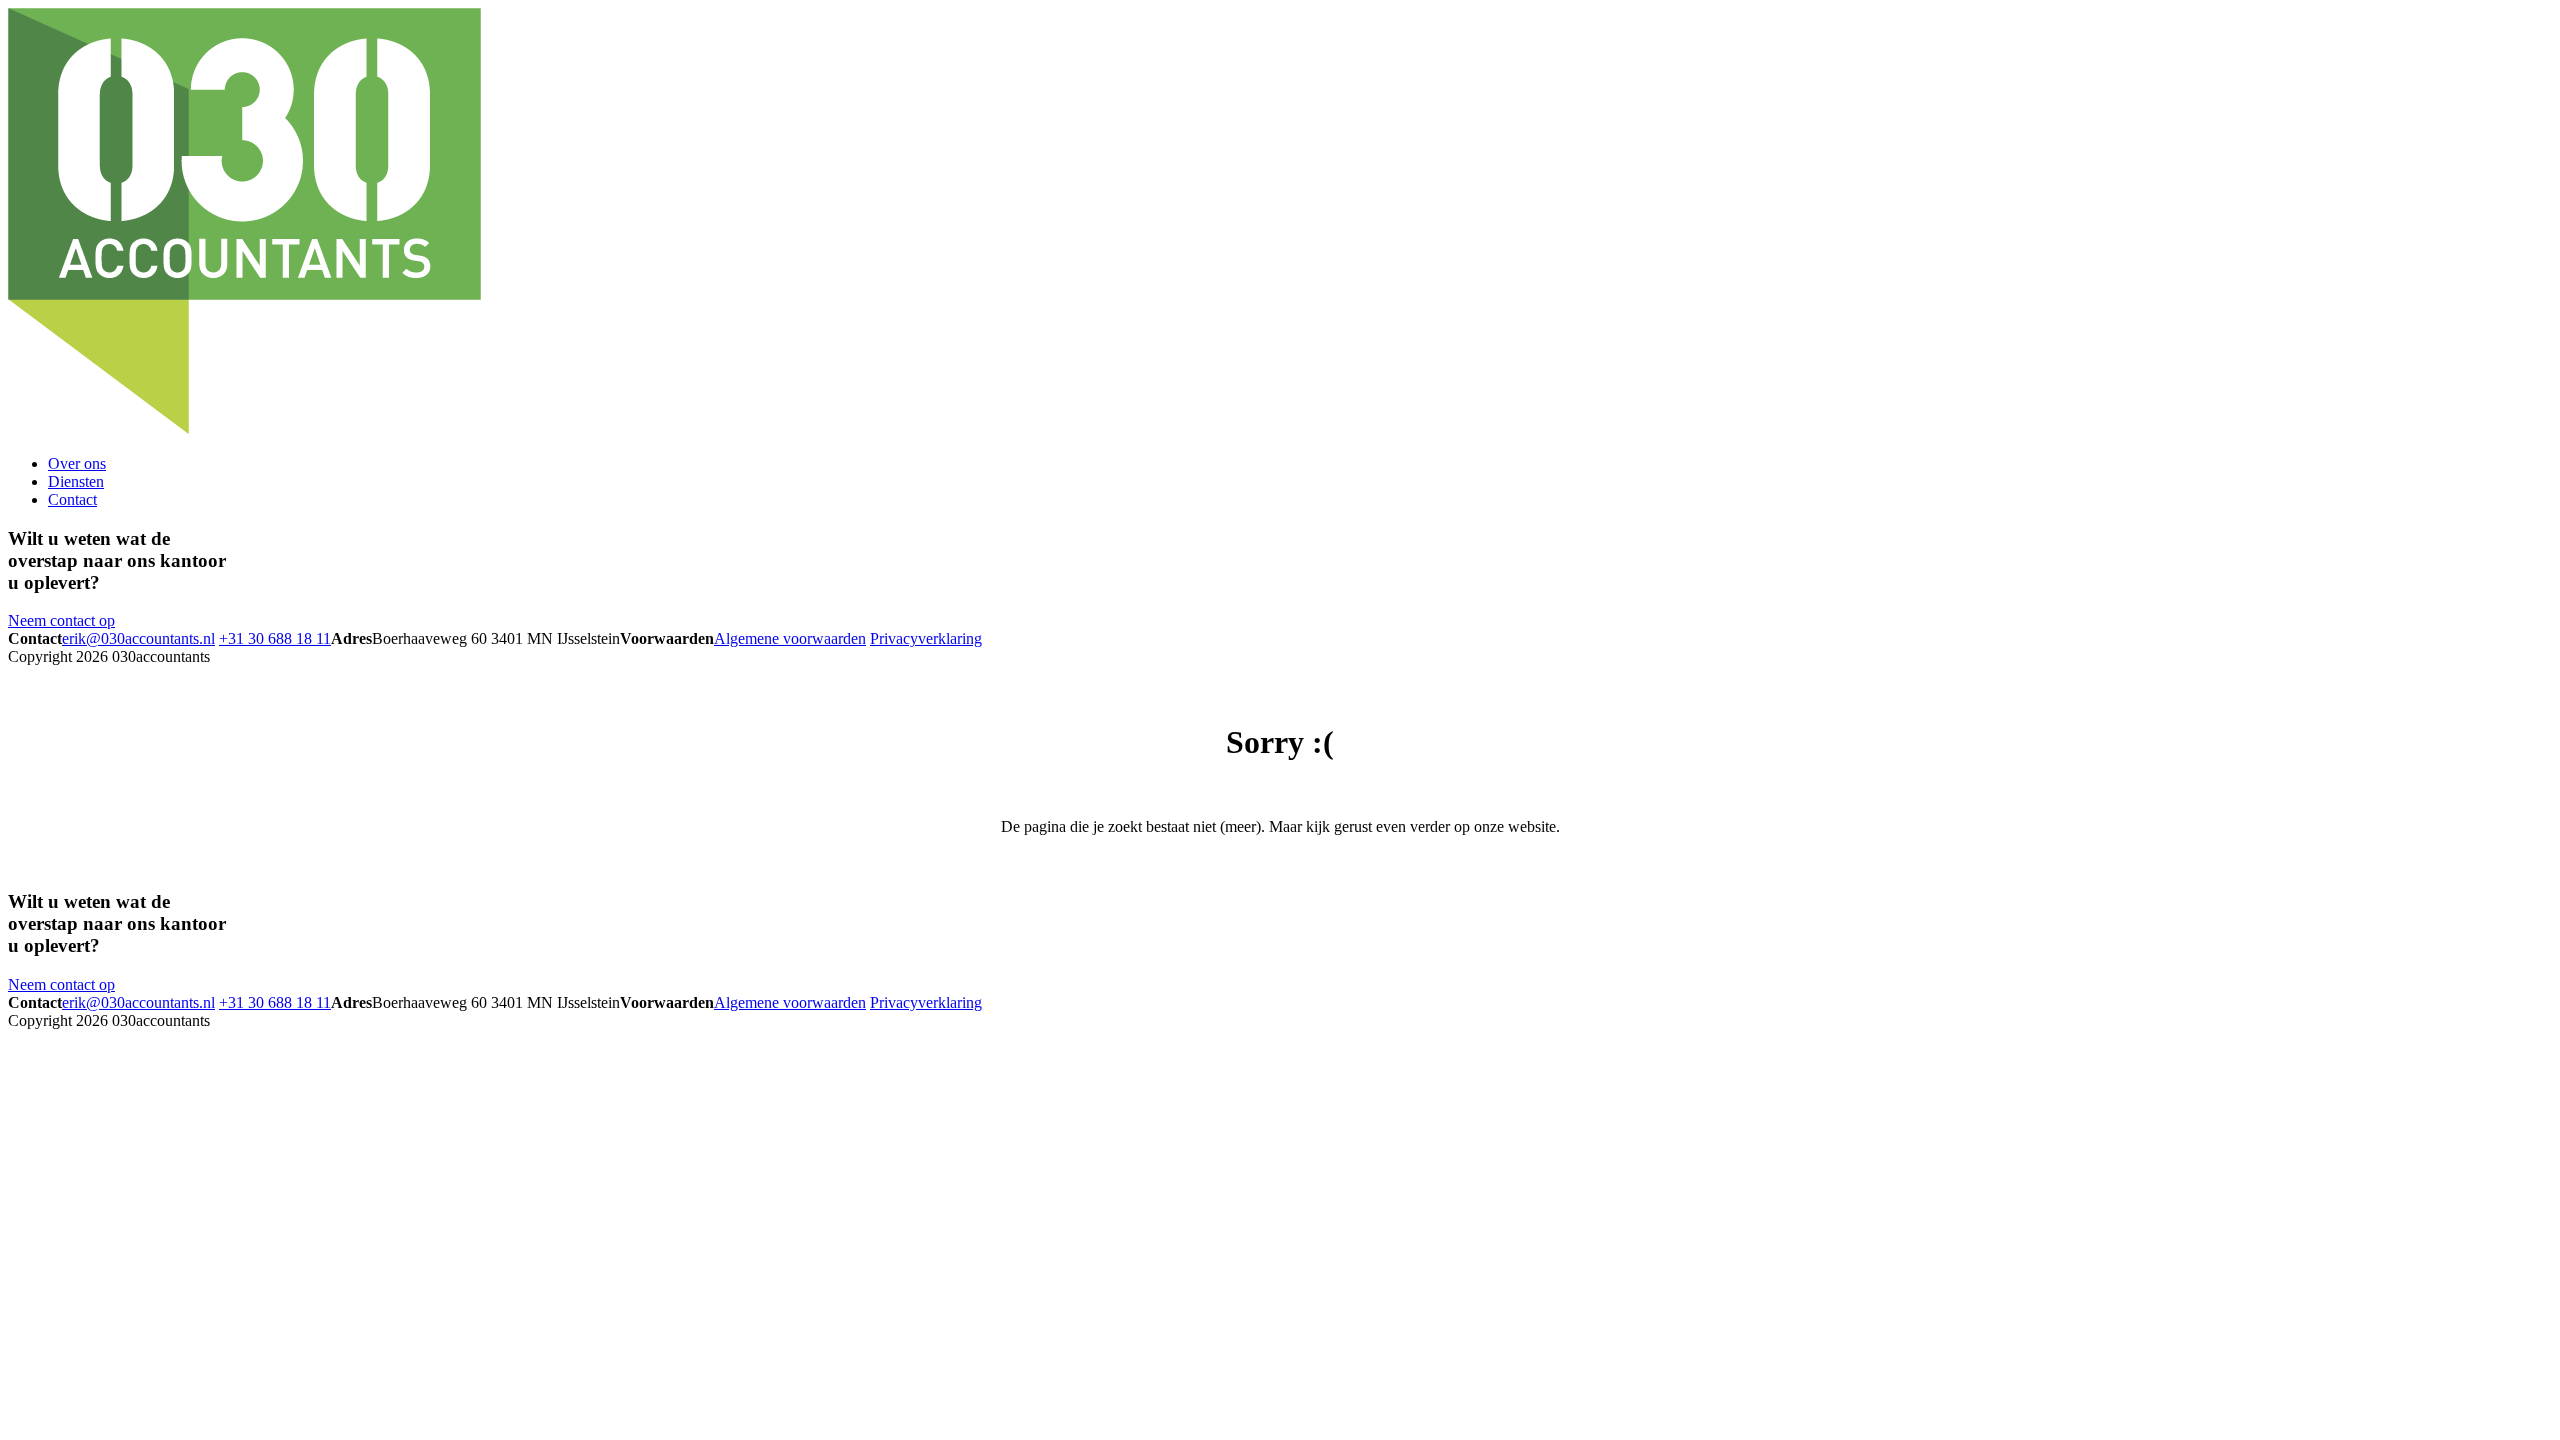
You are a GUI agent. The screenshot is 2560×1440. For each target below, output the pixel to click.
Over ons (77, 463)
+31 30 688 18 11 (275, 638)
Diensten (76, 481)
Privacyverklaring (926, 638)
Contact (72, 499)
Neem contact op (61, 620)
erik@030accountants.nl (138, 638)
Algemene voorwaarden (790, 638)
